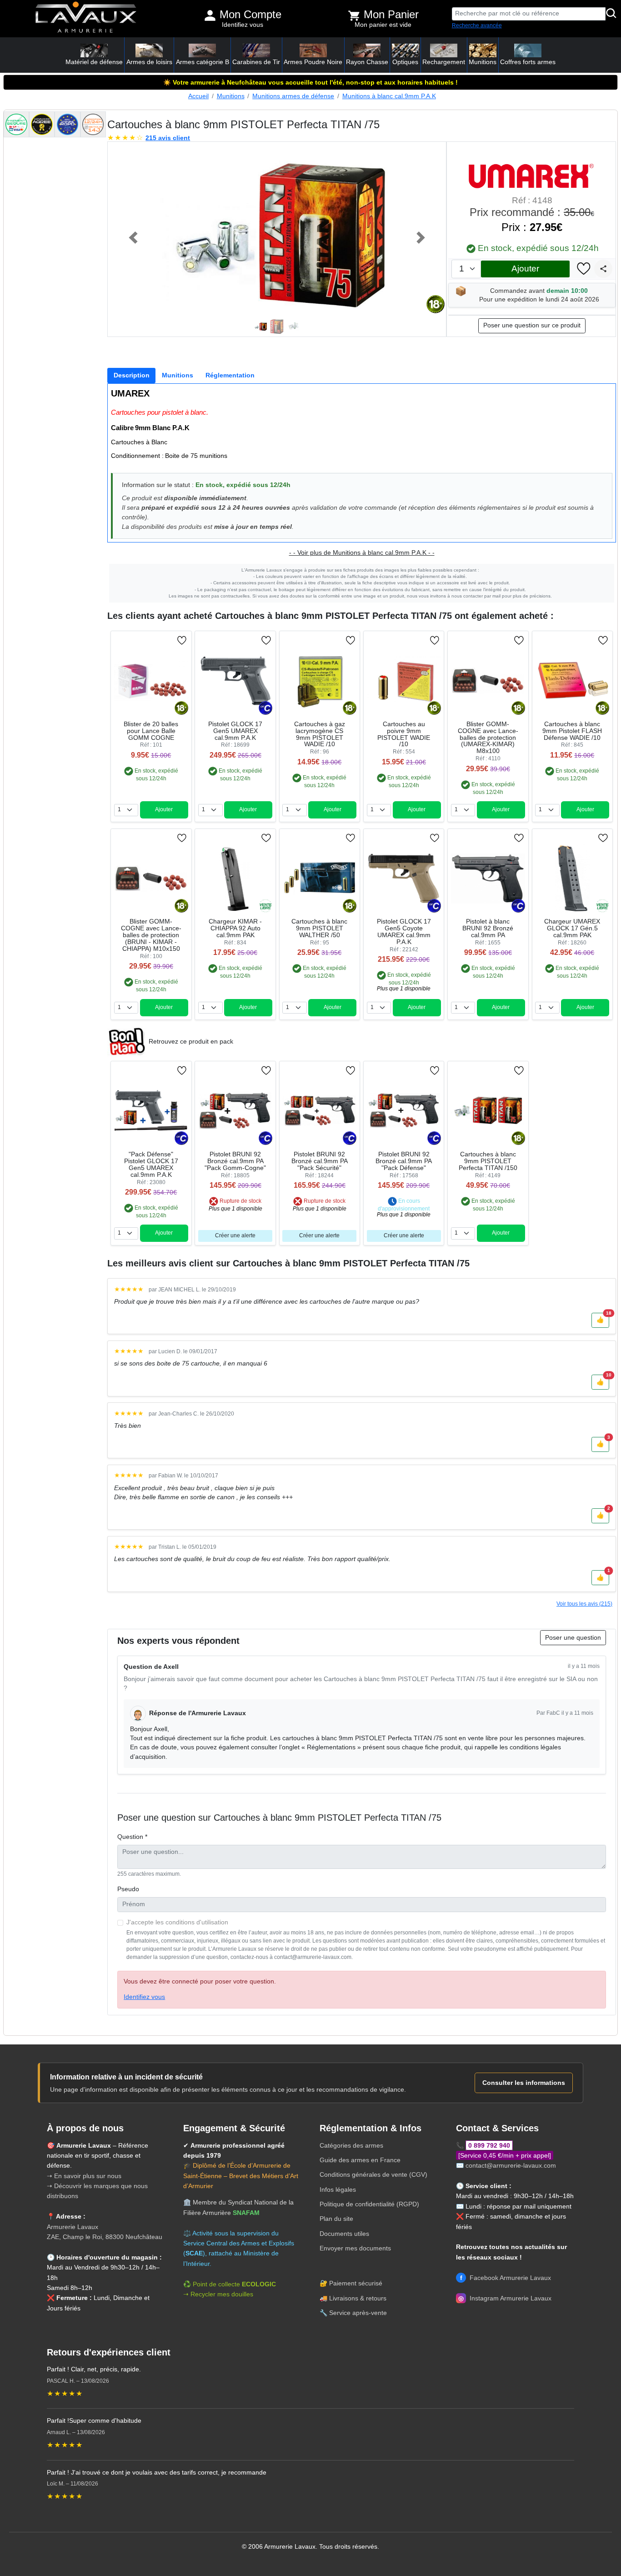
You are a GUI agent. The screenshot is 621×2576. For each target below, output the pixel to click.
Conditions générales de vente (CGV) (373, 2174)
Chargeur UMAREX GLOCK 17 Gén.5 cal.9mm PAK (572, 928)
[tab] (131, 376)
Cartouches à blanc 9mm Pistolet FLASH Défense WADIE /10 (572, 731)
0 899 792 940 (489, 2145)
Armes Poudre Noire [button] (313, 62)
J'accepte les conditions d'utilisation (177, 1922)
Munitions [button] (483, 62)
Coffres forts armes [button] (528, 62)
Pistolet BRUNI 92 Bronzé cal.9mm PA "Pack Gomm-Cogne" (235, 1161)
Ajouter (525, 269)
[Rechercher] (611, 14)
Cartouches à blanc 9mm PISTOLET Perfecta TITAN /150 (488, 1161)
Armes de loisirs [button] (149, 62)
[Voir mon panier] (354, 15)
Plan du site (336, 2219)
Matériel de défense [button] (94, 62)
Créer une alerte (235, 1235)
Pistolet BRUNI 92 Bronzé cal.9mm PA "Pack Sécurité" (320, 1161)
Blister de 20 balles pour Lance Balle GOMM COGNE (151, 731)
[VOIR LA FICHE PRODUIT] (145, 640)
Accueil (198, 96)
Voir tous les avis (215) (584, 1604)
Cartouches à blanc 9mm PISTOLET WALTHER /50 (319, 928)
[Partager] (603, 269)
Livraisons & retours (358, 2298)
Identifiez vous (243, 25)
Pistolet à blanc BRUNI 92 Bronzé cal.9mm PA (488, 928)
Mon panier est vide (383, 25)
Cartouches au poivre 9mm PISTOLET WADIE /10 (404, 734)
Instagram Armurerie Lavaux (505, 2298)
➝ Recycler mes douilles (218, 2294)
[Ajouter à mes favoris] (584, 269)
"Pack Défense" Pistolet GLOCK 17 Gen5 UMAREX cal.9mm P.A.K (151, 1165)
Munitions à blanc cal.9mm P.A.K (389, 96)
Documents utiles (344, 2234)
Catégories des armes (351, 2145)
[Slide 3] (293, 327)
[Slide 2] (277, 327)
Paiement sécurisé (356, 2283)
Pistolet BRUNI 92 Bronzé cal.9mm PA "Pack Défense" (404, 1161)
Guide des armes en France (360, 2160)
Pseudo (128, 1889)
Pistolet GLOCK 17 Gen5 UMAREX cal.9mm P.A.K (235, 731)
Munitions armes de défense (293, 96)
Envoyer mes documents (355, 2248)
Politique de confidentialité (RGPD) (369, 2204)
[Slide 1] (260, 327)
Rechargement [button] (444, 62)
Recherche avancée (477, 25)
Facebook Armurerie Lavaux (506, 2278)
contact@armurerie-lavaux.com (511, 2165)
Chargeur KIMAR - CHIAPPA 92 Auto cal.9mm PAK (235, 928)
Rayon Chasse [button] (367, 62)
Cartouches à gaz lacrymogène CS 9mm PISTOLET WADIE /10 (320, 734)
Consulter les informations (524, 2083)
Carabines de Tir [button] (256, 62)
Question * (132, 1837)
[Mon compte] (210, 15)
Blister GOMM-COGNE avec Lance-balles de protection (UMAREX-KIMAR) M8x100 (488, 738)
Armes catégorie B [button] (203, 62)
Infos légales (338, 2189)
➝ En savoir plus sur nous (84, 2176)
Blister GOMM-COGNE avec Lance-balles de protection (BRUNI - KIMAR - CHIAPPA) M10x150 (151, 935)
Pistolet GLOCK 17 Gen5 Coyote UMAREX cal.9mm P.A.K (404, 932)
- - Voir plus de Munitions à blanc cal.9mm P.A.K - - (362, 553)
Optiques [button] (405, 62)
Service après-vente (358, 2313)
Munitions (231, 96)
